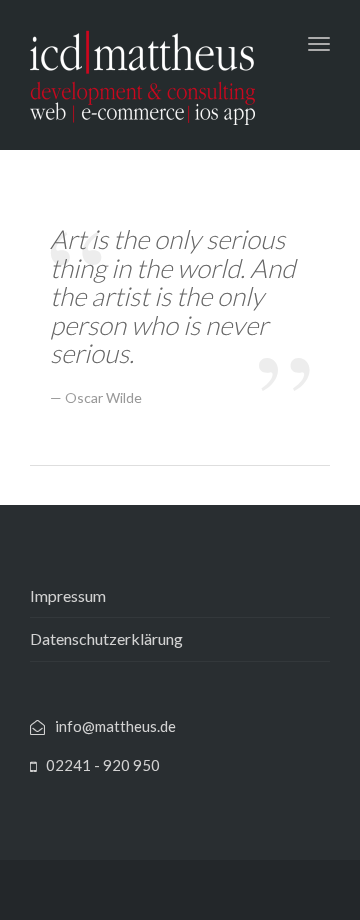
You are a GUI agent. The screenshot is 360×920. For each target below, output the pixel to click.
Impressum (68, 595)
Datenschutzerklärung (106, 638)
